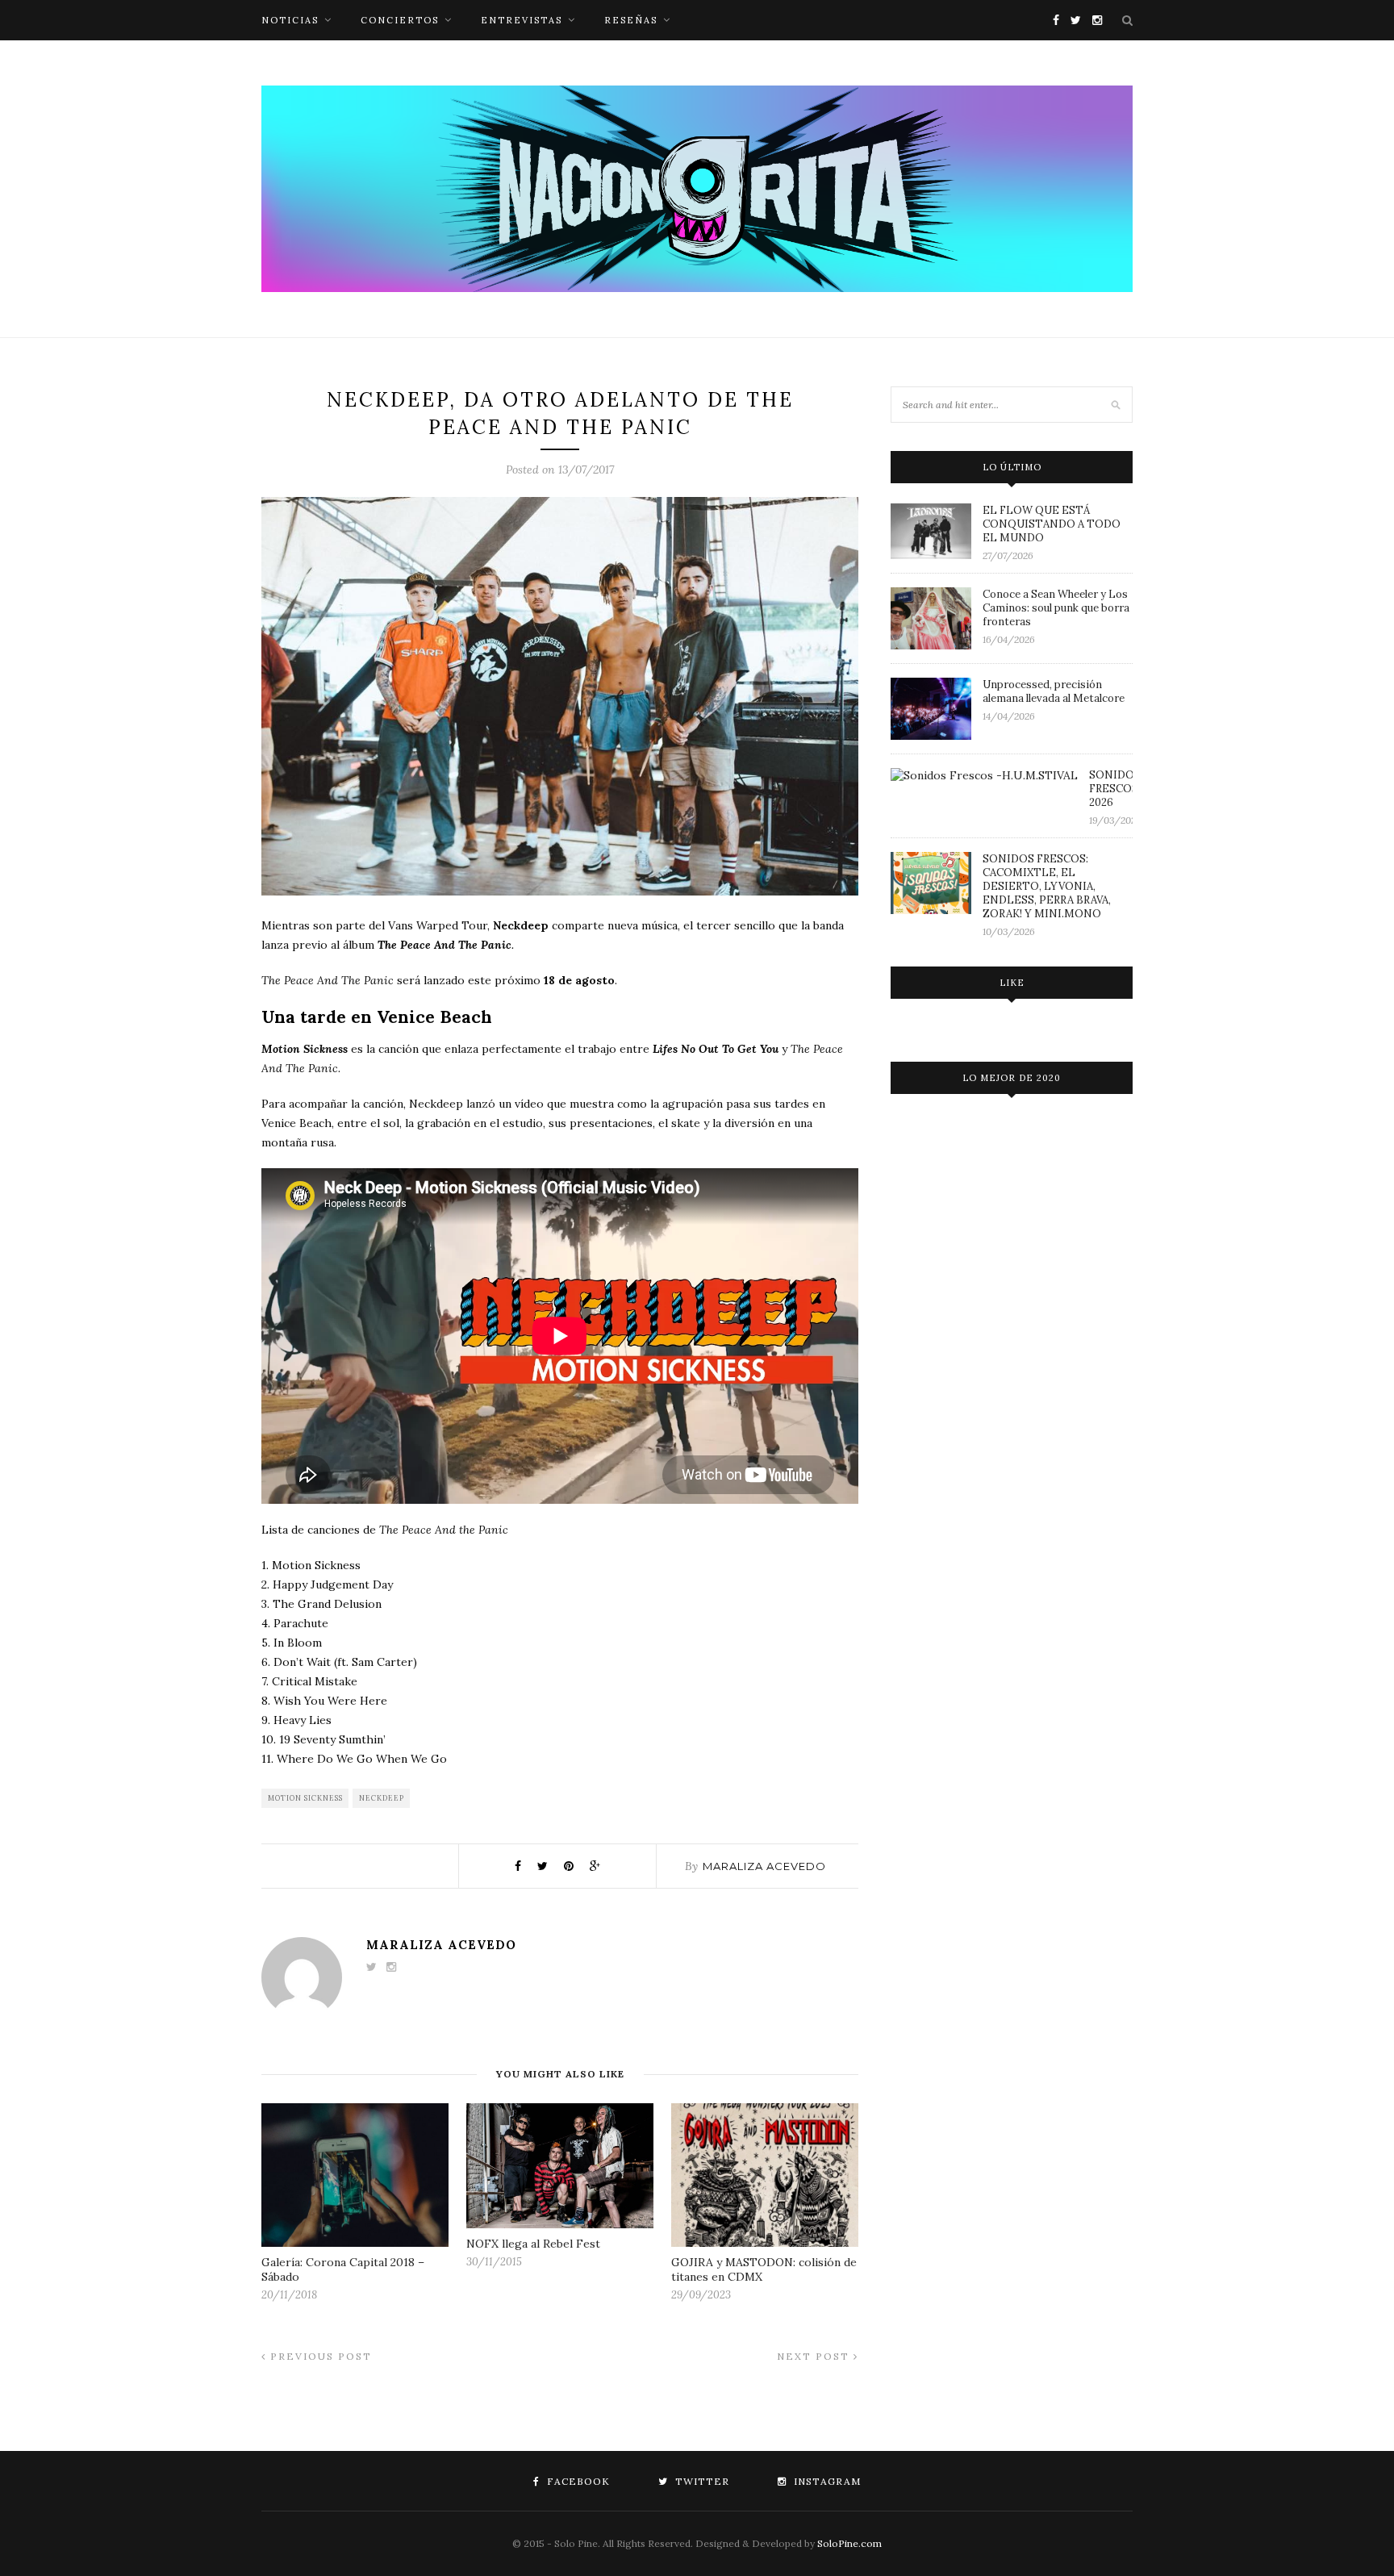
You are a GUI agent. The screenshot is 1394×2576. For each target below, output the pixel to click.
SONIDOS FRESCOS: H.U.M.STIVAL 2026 (1111, 789)
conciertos (400, 20)
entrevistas (522, 20)
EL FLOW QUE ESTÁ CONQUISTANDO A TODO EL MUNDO (1052, 524)
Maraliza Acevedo (764, 1866)
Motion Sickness (305, 1798)
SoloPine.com (849, 2543)
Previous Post (319, 2356)
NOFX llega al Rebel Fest (533, 2244)
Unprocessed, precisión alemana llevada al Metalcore (1054, 691)
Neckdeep (382, 1798)
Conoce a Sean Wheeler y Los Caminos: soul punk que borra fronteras (1056, 608)
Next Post (815, 2356)
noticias (290, 20)
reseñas (631, 20)
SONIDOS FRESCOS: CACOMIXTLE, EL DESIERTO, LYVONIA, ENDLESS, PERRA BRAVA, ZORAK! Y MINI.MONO (1047, 886)
